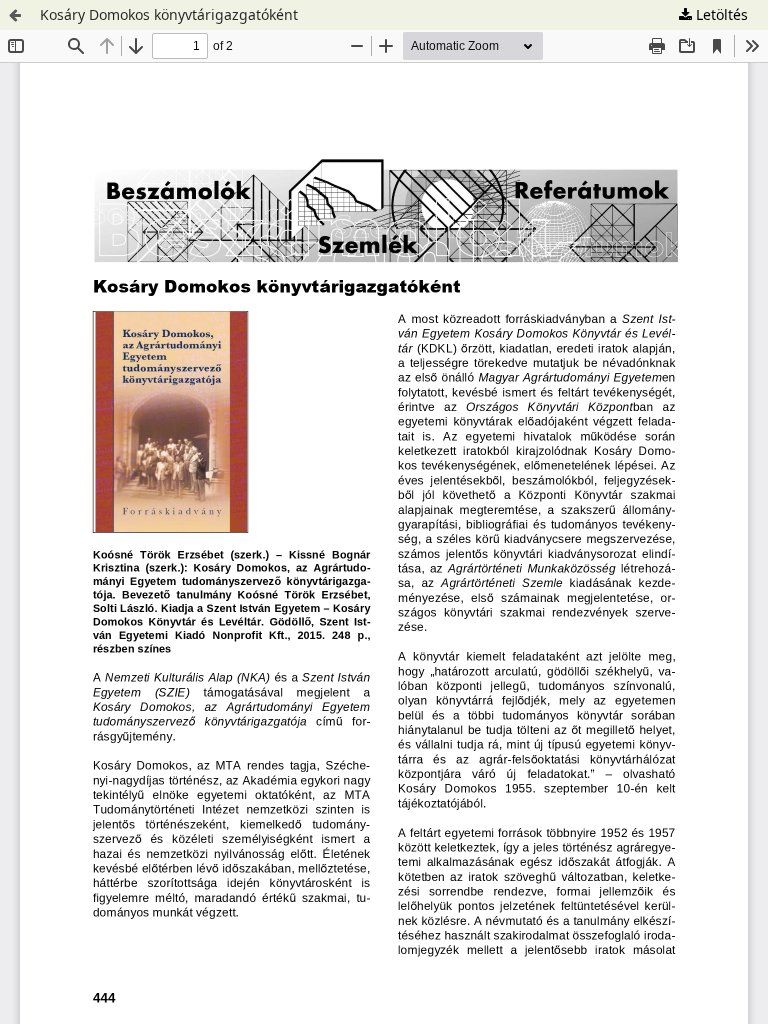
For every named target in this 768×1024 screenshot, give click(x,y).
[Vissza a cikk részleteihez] (15, 15)
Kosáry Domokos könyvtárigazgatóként (169, 14)
